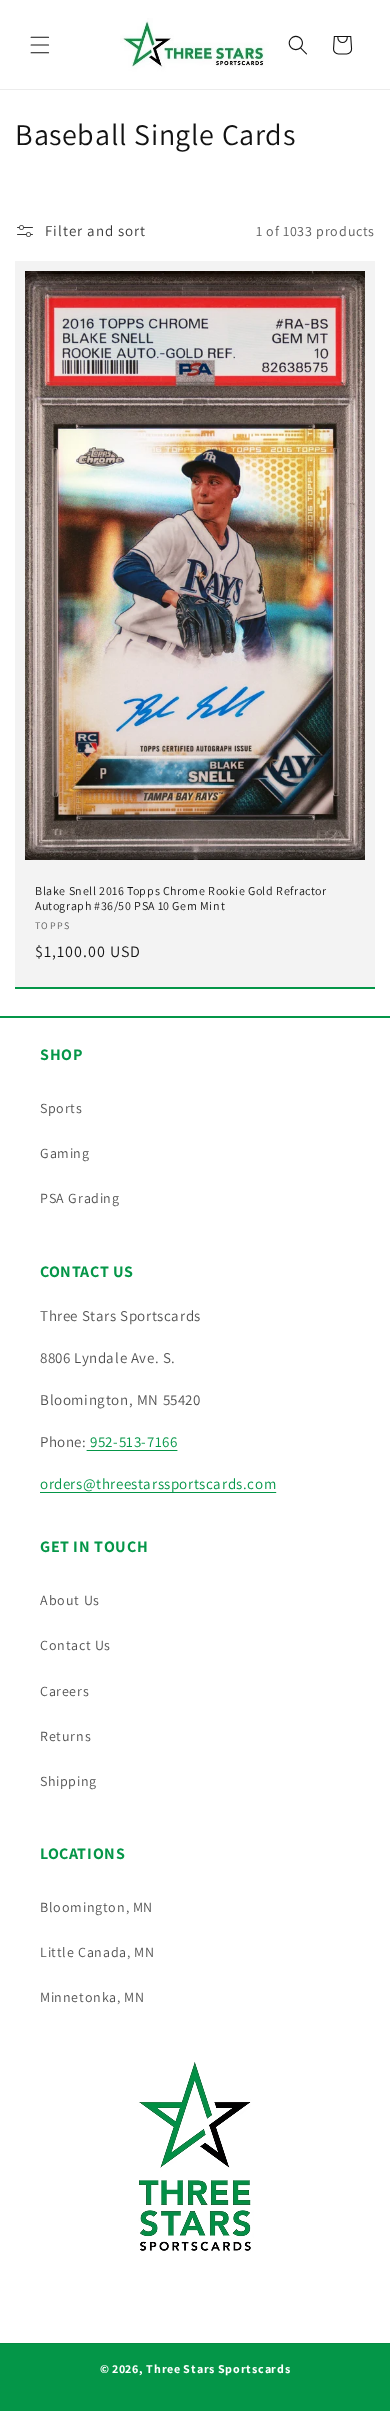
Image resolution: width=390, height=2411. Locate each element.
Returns (65, 1736)
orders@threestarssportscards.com (158, 1483)
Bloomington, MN (96, 1907)
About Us (70, 1600)
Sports (61, 1108)
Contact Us (75, 1645)
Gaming (65, 1153)
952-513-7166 (132, 1441)
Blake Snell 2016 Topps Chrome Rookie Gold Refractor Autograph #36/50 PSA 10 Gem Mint (181, 898)
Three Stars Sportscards (218, 2368)
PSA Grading (80, 1198)
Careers (64, 1691)
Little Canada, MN (97, 1952)
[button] (40, 45)
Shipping (68, 1781)
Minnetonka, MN (92, 1997)
